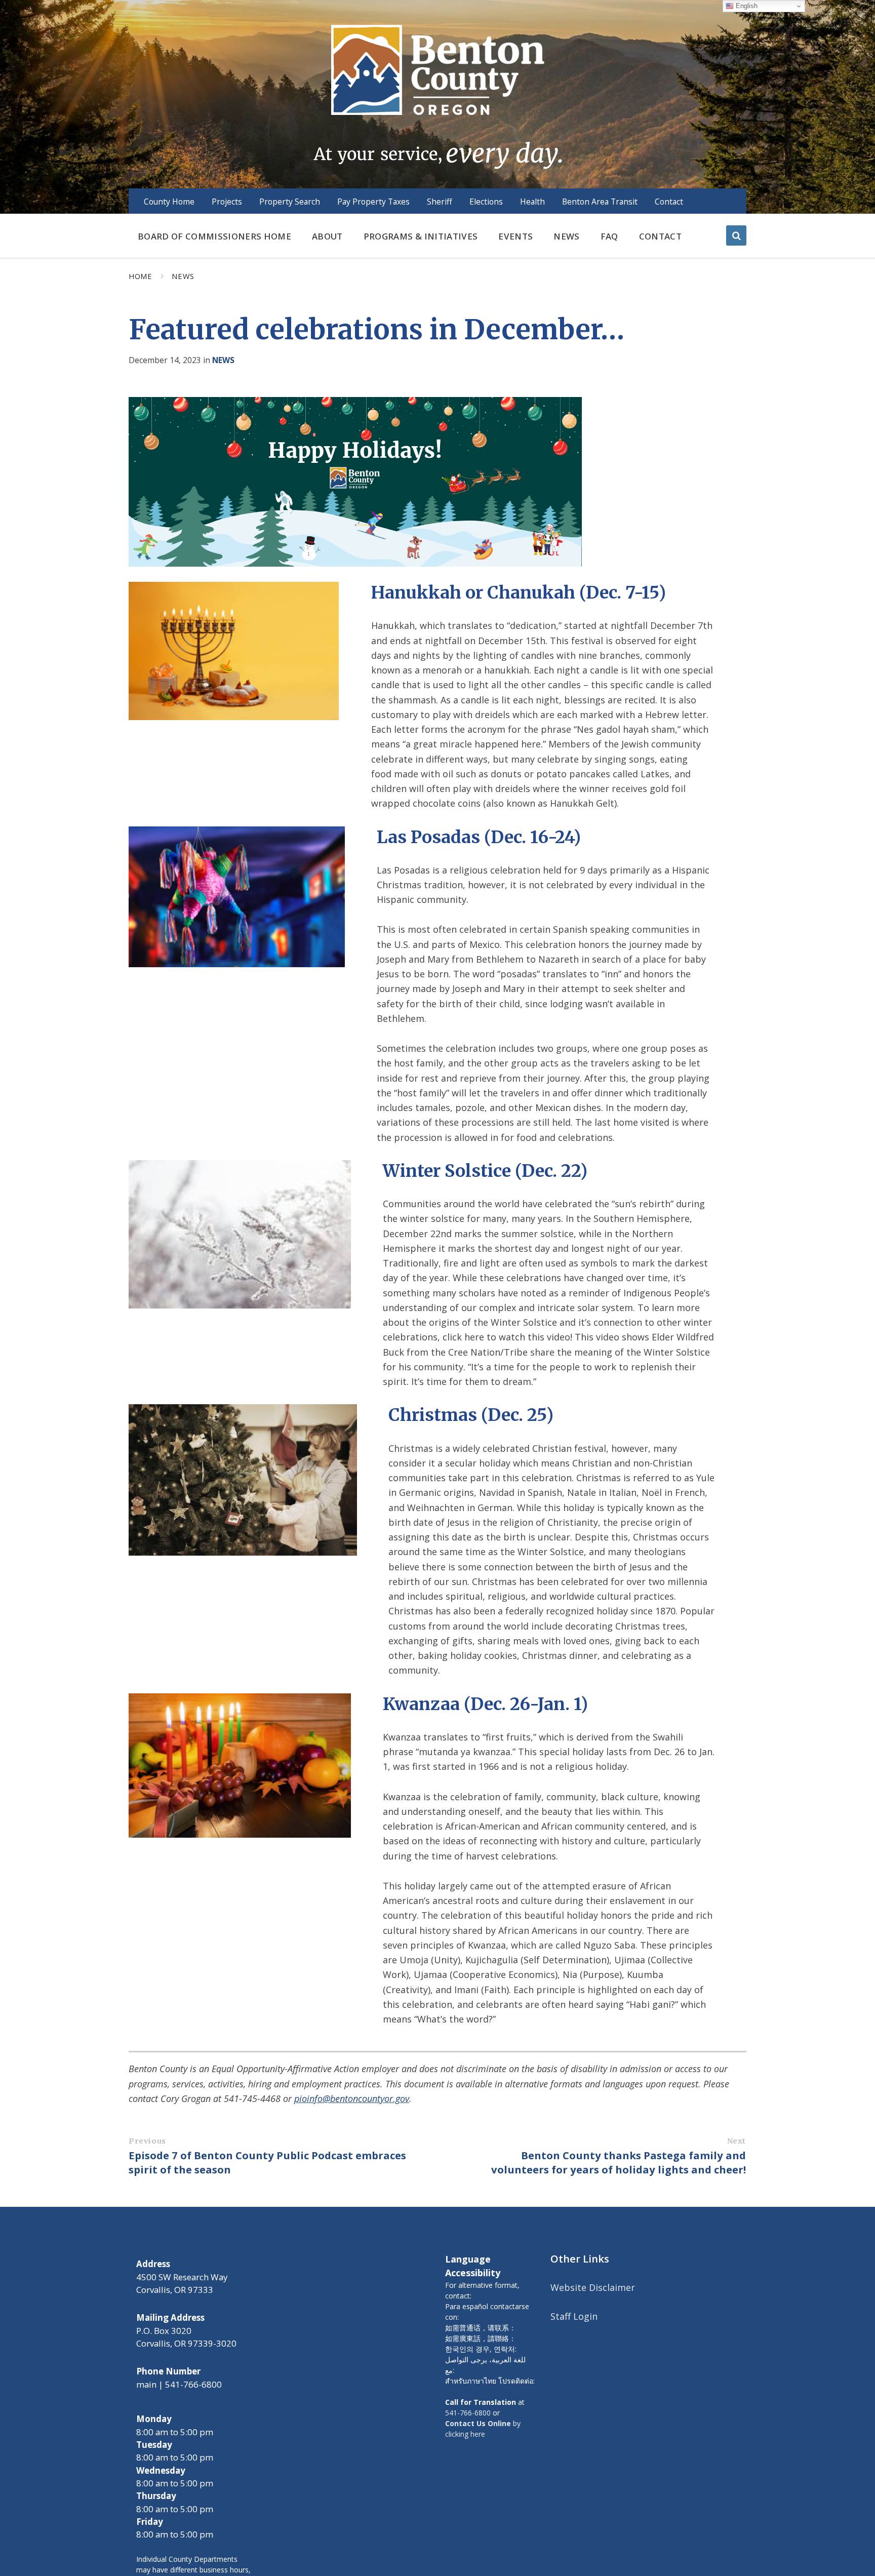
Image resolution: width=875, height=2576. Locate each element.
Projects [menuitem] (227, 202)
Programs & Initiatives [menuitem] (421, 236)
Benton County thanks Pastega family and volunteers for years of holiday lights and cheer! (619, 2162)
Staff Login (574, 2316)
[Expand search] (736, 235)
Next (737, 2141)
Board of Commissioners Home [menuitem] (214, 236)
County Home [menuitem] (169, 202)
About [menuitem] (327, 236)
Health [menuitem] (532, 202)
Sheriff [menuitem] (440, 202)
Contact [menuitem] (669, 202)
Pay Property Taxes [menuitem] (373, 202)
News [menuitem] (566, 236)
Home (140, 276)
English (746, 6)
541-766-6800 (468, 2413)
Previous (147, 2141)
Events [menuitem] (515, 236)
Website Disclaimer (593, 2287)
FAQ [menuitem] (609, 236)
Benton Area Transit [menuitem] (600, 202)
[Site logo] (437, 96)
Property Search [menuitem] (290, 202)
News (183, 276)
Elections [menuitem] (486, 202)
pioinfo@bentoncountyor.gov (352, 2098)
